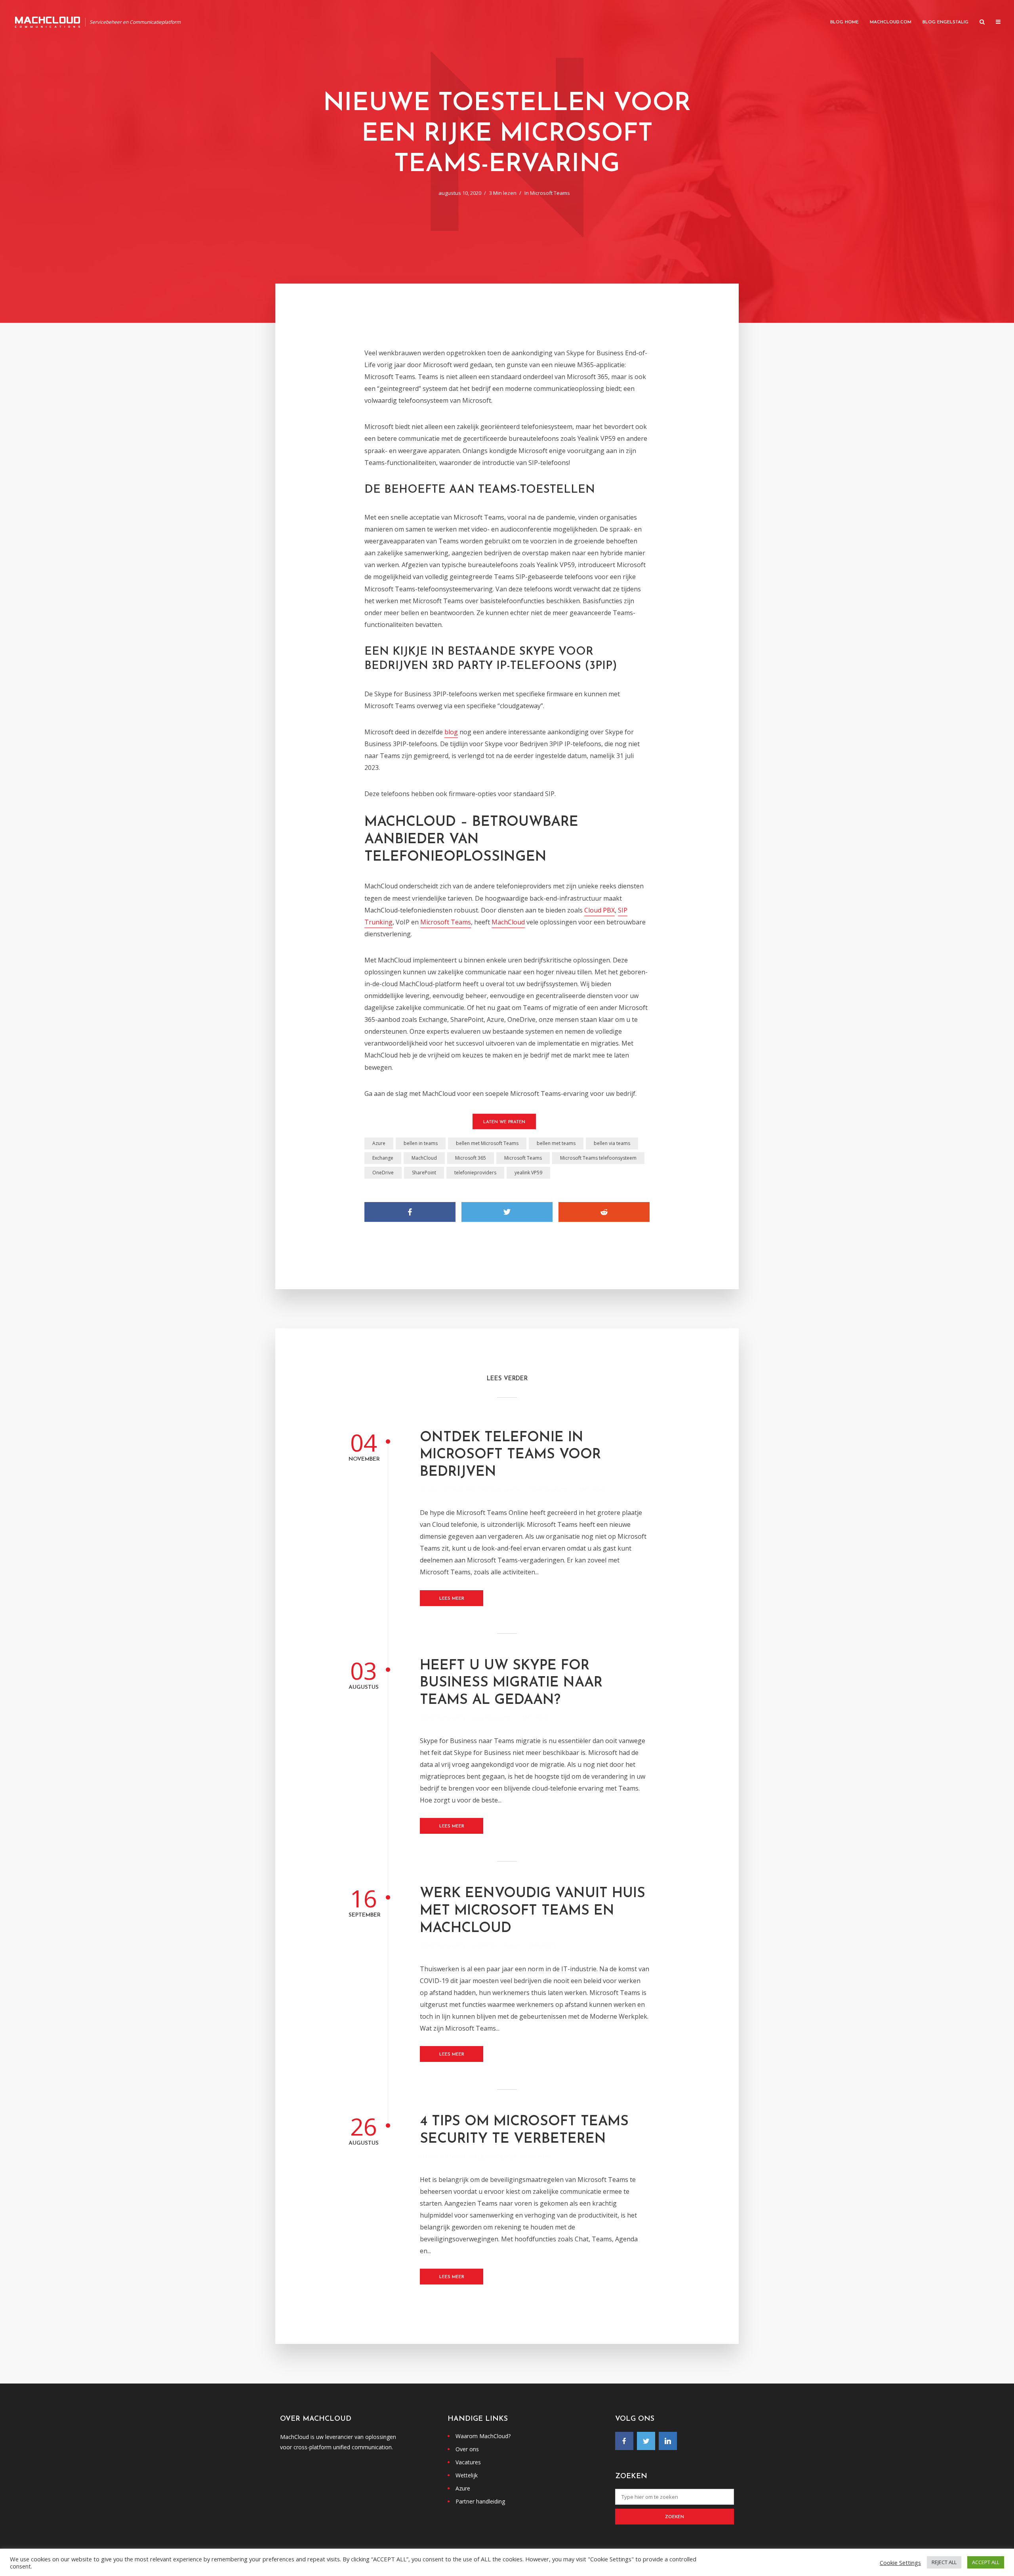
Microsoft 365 (471, 1158)
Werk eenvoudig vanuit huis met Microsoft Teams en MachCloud (533, 1911)
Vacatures (468, 2462)
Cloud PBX (599, 910)
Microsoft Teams (550, 193)
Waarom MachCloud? (483, 2436)
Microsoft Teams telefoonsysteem (598, 1158)
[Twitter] (646, 2441)
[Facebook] (624, 2441)
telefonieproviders (475, 1173)
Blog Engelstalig (945, 22)
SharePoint (424, 1173)
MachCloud (508, 922)
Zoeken (675, 2517)
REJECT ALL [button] (944, 2562)
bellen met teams (556, 1143)
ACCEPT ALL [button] (986, 2562)
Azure (379, 1143)
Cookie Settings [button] (900, 2563)
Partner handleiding (480, 2501)
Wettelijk (467, 2475)
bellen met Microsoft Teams (487, 1143)
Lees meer (452, 1599)
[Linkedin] (668, 2441)
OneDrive (383, 1173)
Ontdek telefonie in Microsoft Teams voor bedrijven (510, 1455)
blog (451, 732)
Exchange (383, 1158)
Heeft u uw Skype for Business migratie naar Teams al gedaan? (511, 1683)
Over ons (467, 2449)
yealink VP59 (528, 1173)
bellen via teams (612, 1143)
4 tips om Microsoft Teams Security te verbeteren (524, 2131)
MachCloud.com (891, 22)
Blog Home (844, 22)
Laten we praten (504, 1122)
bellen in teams (421, 1143)
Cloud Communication (452, 1489)
